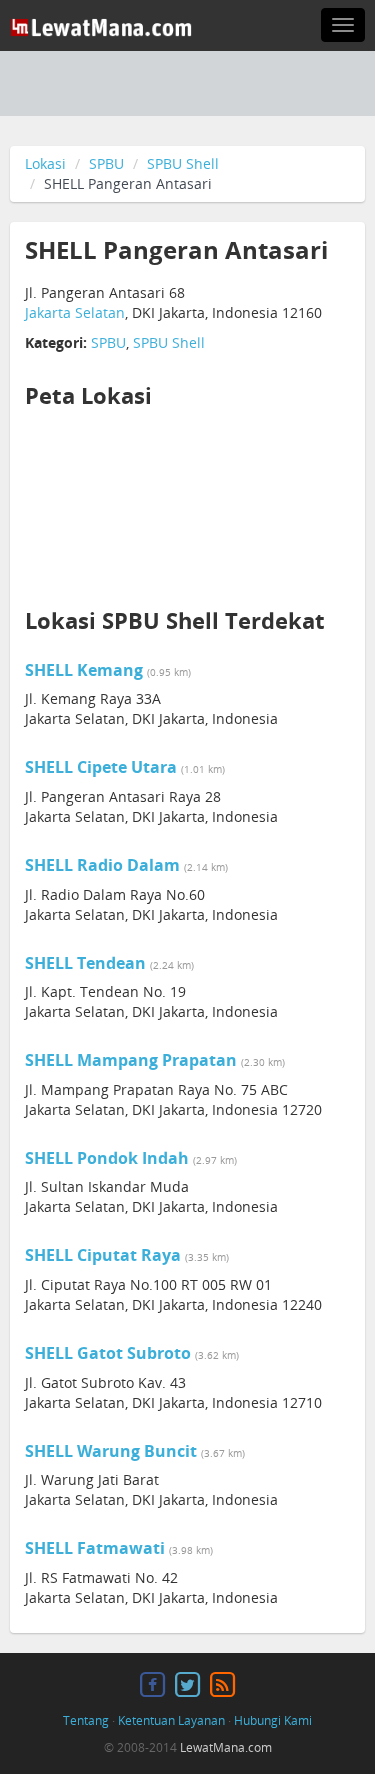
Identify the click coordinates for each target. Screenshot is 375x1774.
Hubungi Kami (273, 1720)
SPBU (106, 163)
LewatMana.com (226, 1747)
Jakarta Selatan (75, 312)
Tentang (86, 1720)
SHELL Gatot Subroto (108, 1353)
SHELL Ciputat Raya (103, 1255)
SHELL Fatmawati (95, 1548)
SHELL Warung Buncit (111, 1451)
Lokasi (45, 163)
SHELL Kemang (84, 670)
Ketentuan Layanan (171, 1720)
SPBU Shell (183, 163)
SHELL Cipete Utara (101, 767)
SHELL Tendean (85, 963)
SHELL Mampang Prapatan (131, 1060)
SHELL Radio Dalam (102, 865)
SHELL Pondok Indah (107, 1158)
